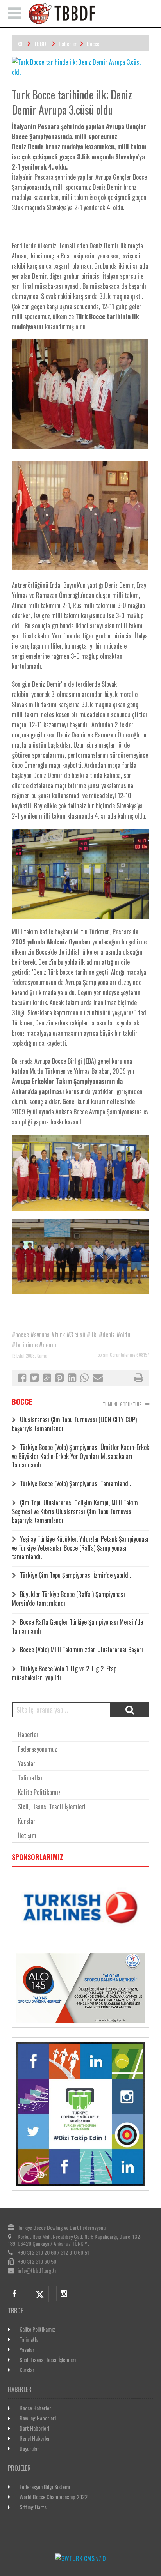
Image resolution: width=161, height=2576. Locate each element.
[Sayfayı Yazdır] (139, 1379)
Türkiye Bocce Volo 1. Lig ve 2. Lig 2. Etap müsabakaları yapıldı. (64, 1673)
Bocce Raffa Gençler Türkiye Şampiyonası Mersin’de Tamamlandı (77, 1626)
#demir (48, 1345)
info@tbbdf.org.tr (37, 2270)
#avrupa (40, 1335)
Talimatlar (30, 1778)
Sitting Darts (33, 2507)
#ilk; (92, 1335)
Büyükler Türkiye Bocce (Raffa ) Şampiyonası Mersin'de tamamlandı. (68, 1599)
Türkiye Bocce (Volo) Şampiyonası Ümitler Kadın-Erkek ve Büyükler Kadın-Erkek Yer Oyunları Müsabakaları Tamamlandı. (80, 1456)
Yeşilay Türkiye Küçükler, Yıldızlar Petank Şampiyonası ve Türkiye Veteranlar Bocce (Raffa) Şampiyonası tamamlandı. (80, 1548)
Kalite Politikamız (39, 1792)
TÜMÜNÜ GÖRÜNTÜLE (122, 1404)
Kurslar (27, 1821)
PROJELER (19, 2468)
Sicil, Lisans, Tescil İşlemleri (52, 1807)
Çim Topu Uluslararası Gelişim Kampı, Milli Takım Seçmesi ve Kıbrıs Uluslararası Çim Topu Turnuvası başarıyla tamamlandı (75, 1511)
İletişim (27, 1835)
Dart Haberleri (34, 2428)
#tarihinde (25, 1345)
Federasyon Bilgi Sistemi (45, 2487)
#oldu (123, 1335)
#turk (58, 1335)
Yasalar (27, 1763)
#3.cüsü (76, 1335)
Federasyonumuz (38, 1749)
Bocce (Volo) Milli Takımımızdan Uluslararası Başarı (81, 1650)
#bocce (20, 1335)
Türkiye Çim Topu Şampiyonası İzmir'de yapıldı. (75, 1575)
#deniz (107, 1335)
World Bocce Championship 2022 (54, 2497)
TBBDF (41, 43)
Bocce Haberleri (36, 2408)
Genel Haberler (35, 2438)
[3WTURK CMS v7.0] (80, 2558)
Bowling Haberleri (38, 2418)
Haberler (68, 43)
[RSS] (20, 43)
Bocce (93, 43)
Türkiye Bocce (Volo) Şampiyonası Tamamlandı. (75, 1483)
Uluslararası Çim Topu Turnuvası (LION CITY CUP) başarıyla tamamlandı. (74, 1424)
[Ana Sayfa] (91, 22)
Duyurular (29, 2448)
